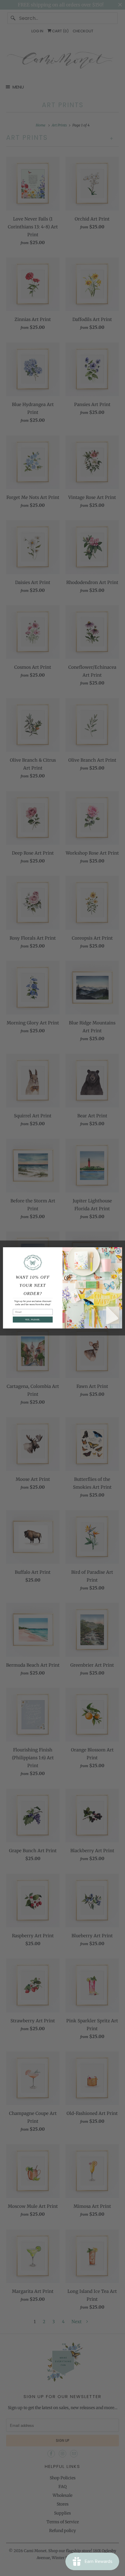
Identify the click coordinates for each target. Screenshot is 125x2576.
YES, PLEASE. (33, 1320)
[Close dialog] (118, 1251)
